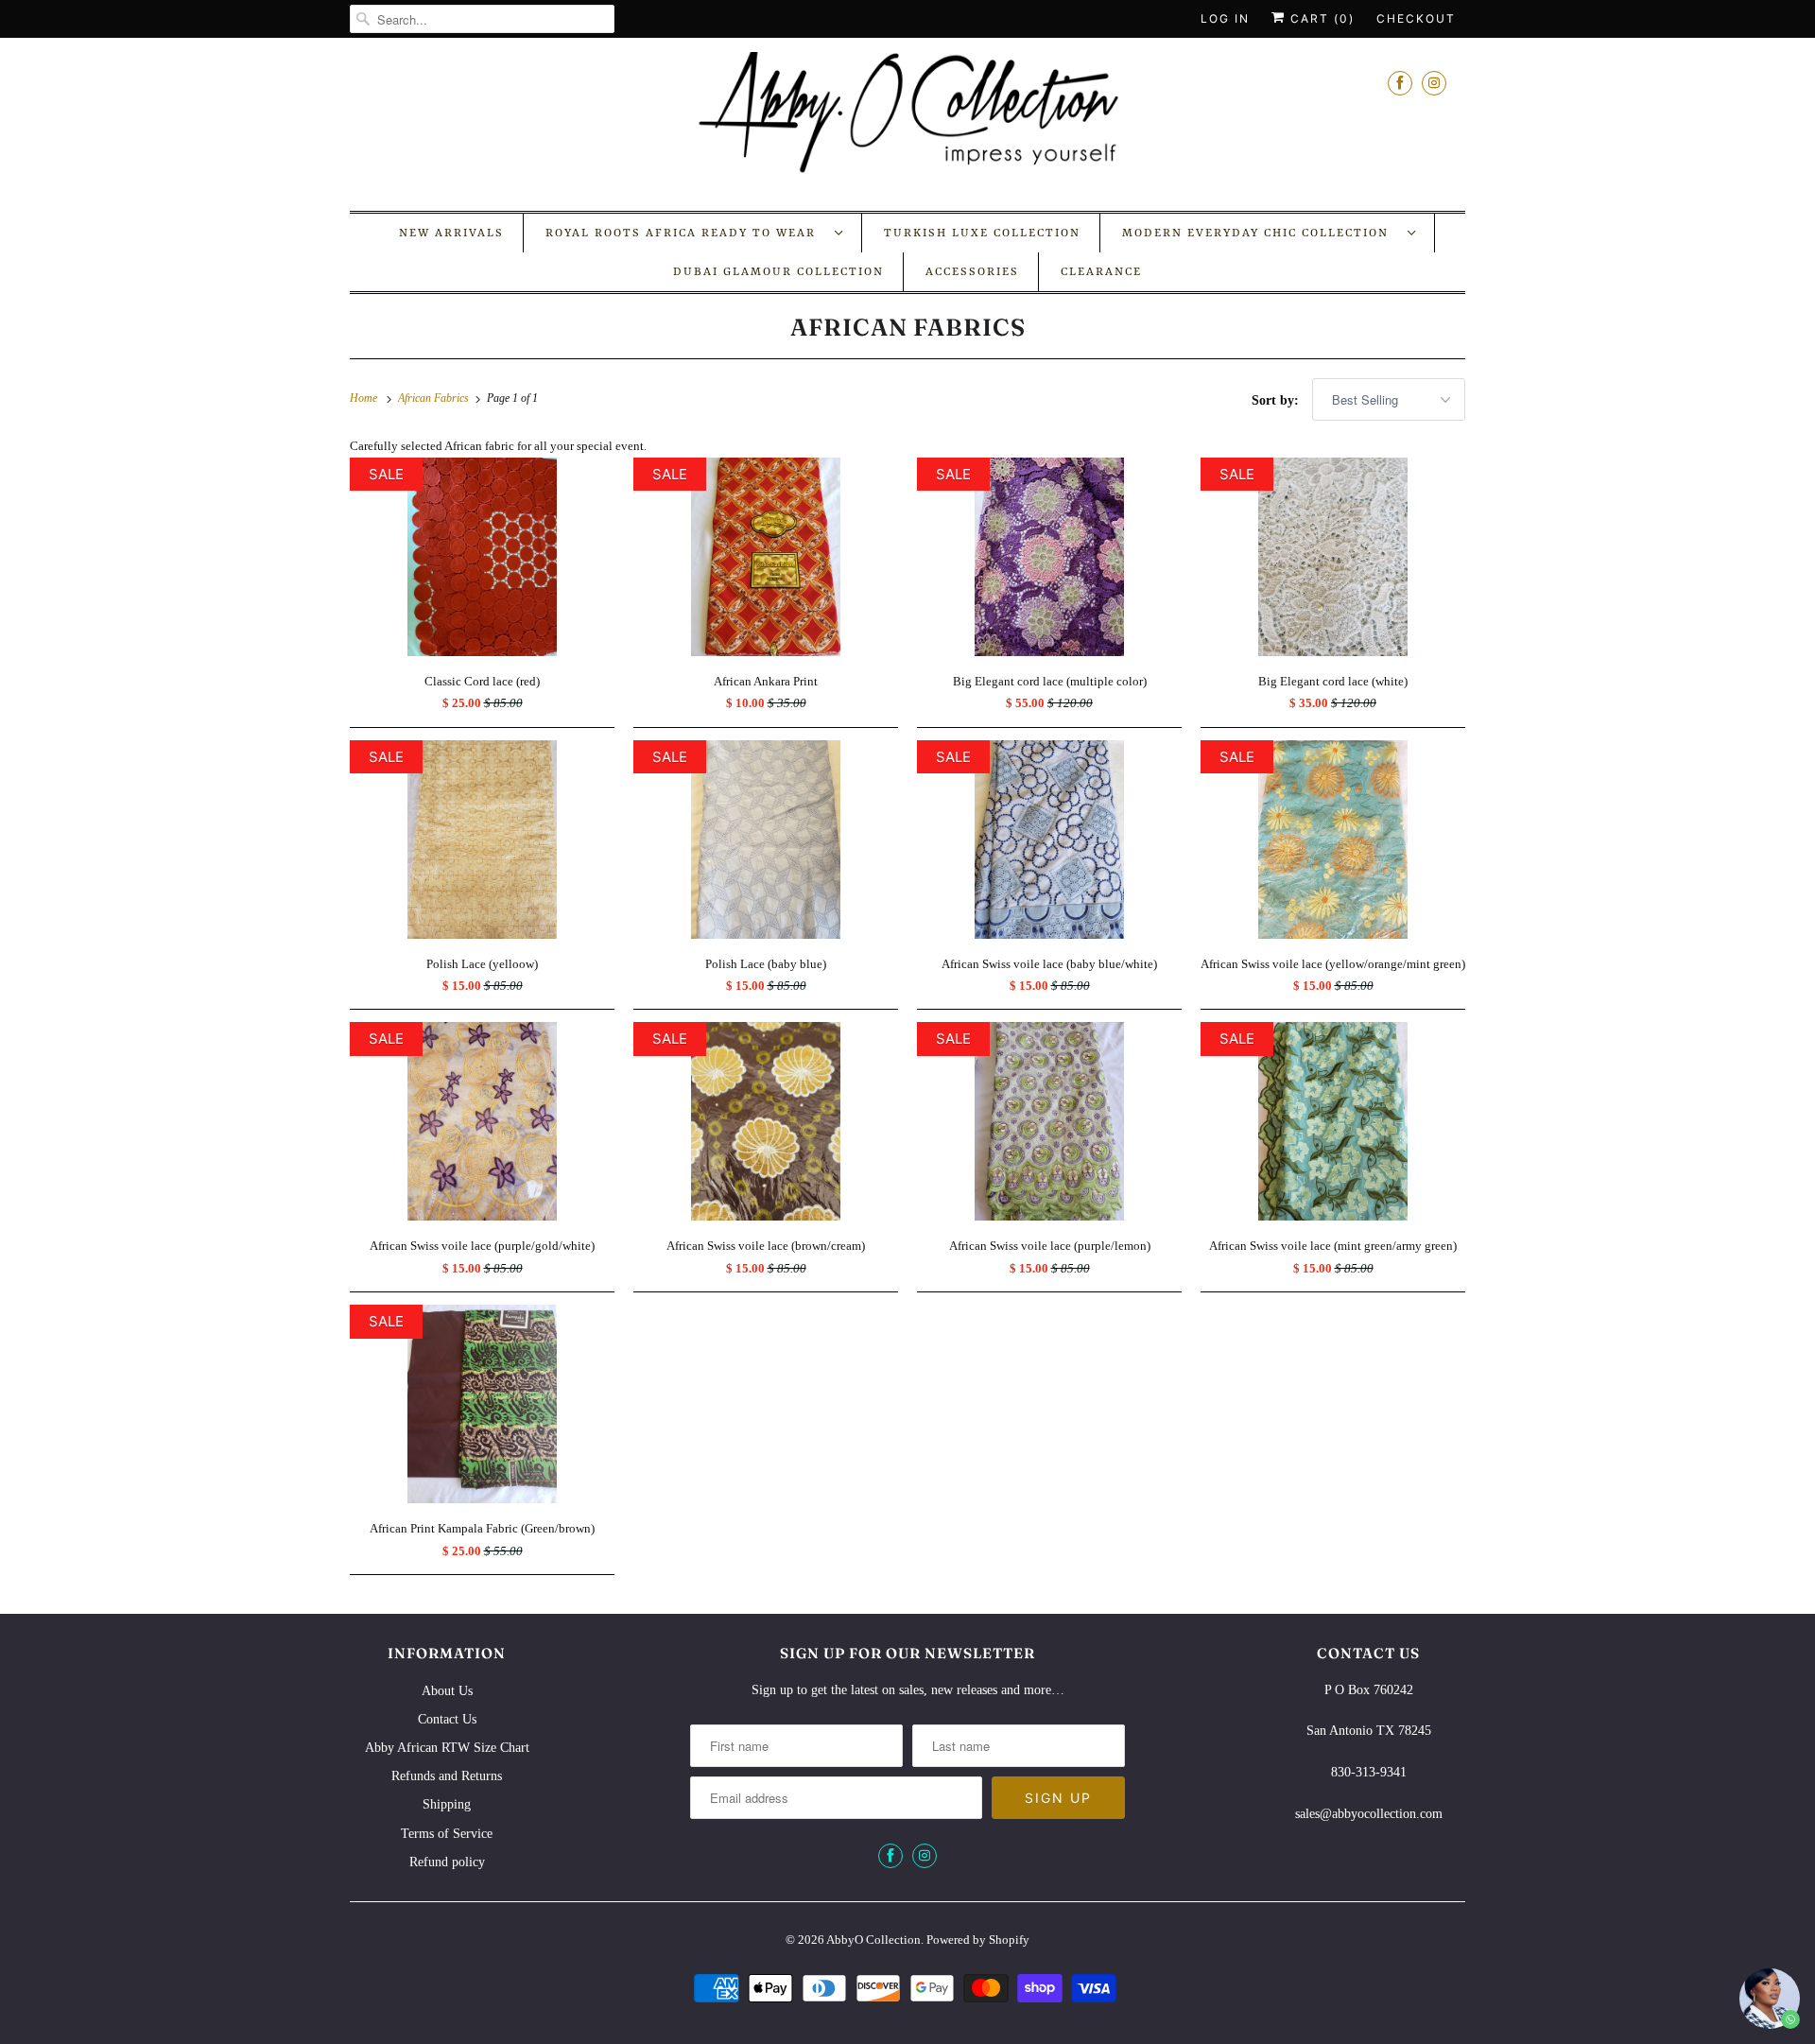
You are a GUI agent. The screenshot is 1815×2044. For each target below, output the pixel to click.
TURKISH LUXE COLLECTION (982, 234)
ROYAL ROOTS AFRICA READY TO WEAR (685, 234)
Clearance (1101, 272)
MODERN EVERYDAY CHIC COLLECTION (1260, 234)
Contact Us (447, 1719)
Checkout (1416, 18)
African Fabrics (908, 327)
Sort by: (1277, 400)
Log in (1225, 18)
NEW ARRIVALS (451, 234)
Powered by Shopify (978, 1940)
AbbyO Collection (873, 1940)
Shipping (447, 1804)
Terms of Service (447, 1834)
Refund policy (447, 1862)
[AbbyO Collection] (907, 122)
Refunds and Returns (447, 1776)
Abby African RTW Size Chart (447, 1748)
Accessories (972, 272)
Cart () (1320, 18)
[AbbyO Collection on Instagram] (1434, 83)
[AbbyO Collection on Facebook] (1400, 83)
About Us (447, 1691)
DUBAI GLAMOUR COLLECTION (778, 272)
